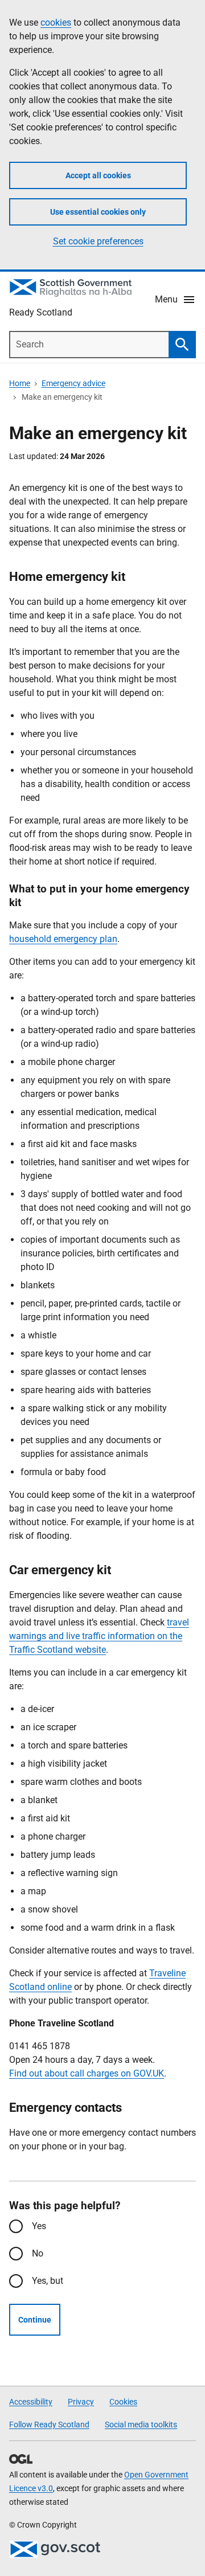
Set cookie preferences (98, 241)
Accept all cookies (98, 175)
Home (20, 383)
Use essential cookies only (98, 212)
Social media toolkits (141, 2425)
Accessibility (31, 2402)
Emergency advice (73, 383)
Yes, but (48, 2281)
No (38, 2253)
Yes (39, 2226)
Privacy (81, 2402)
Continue (35, 2320)
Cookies (123, 2402)
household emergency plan (63, 939)
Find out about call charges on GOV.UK (87, 2073)
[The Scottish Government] (55, 2549)
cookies (56, 22)
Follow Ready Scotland (49, 2425)
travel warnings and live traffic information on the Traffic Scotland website (99, 1636)
